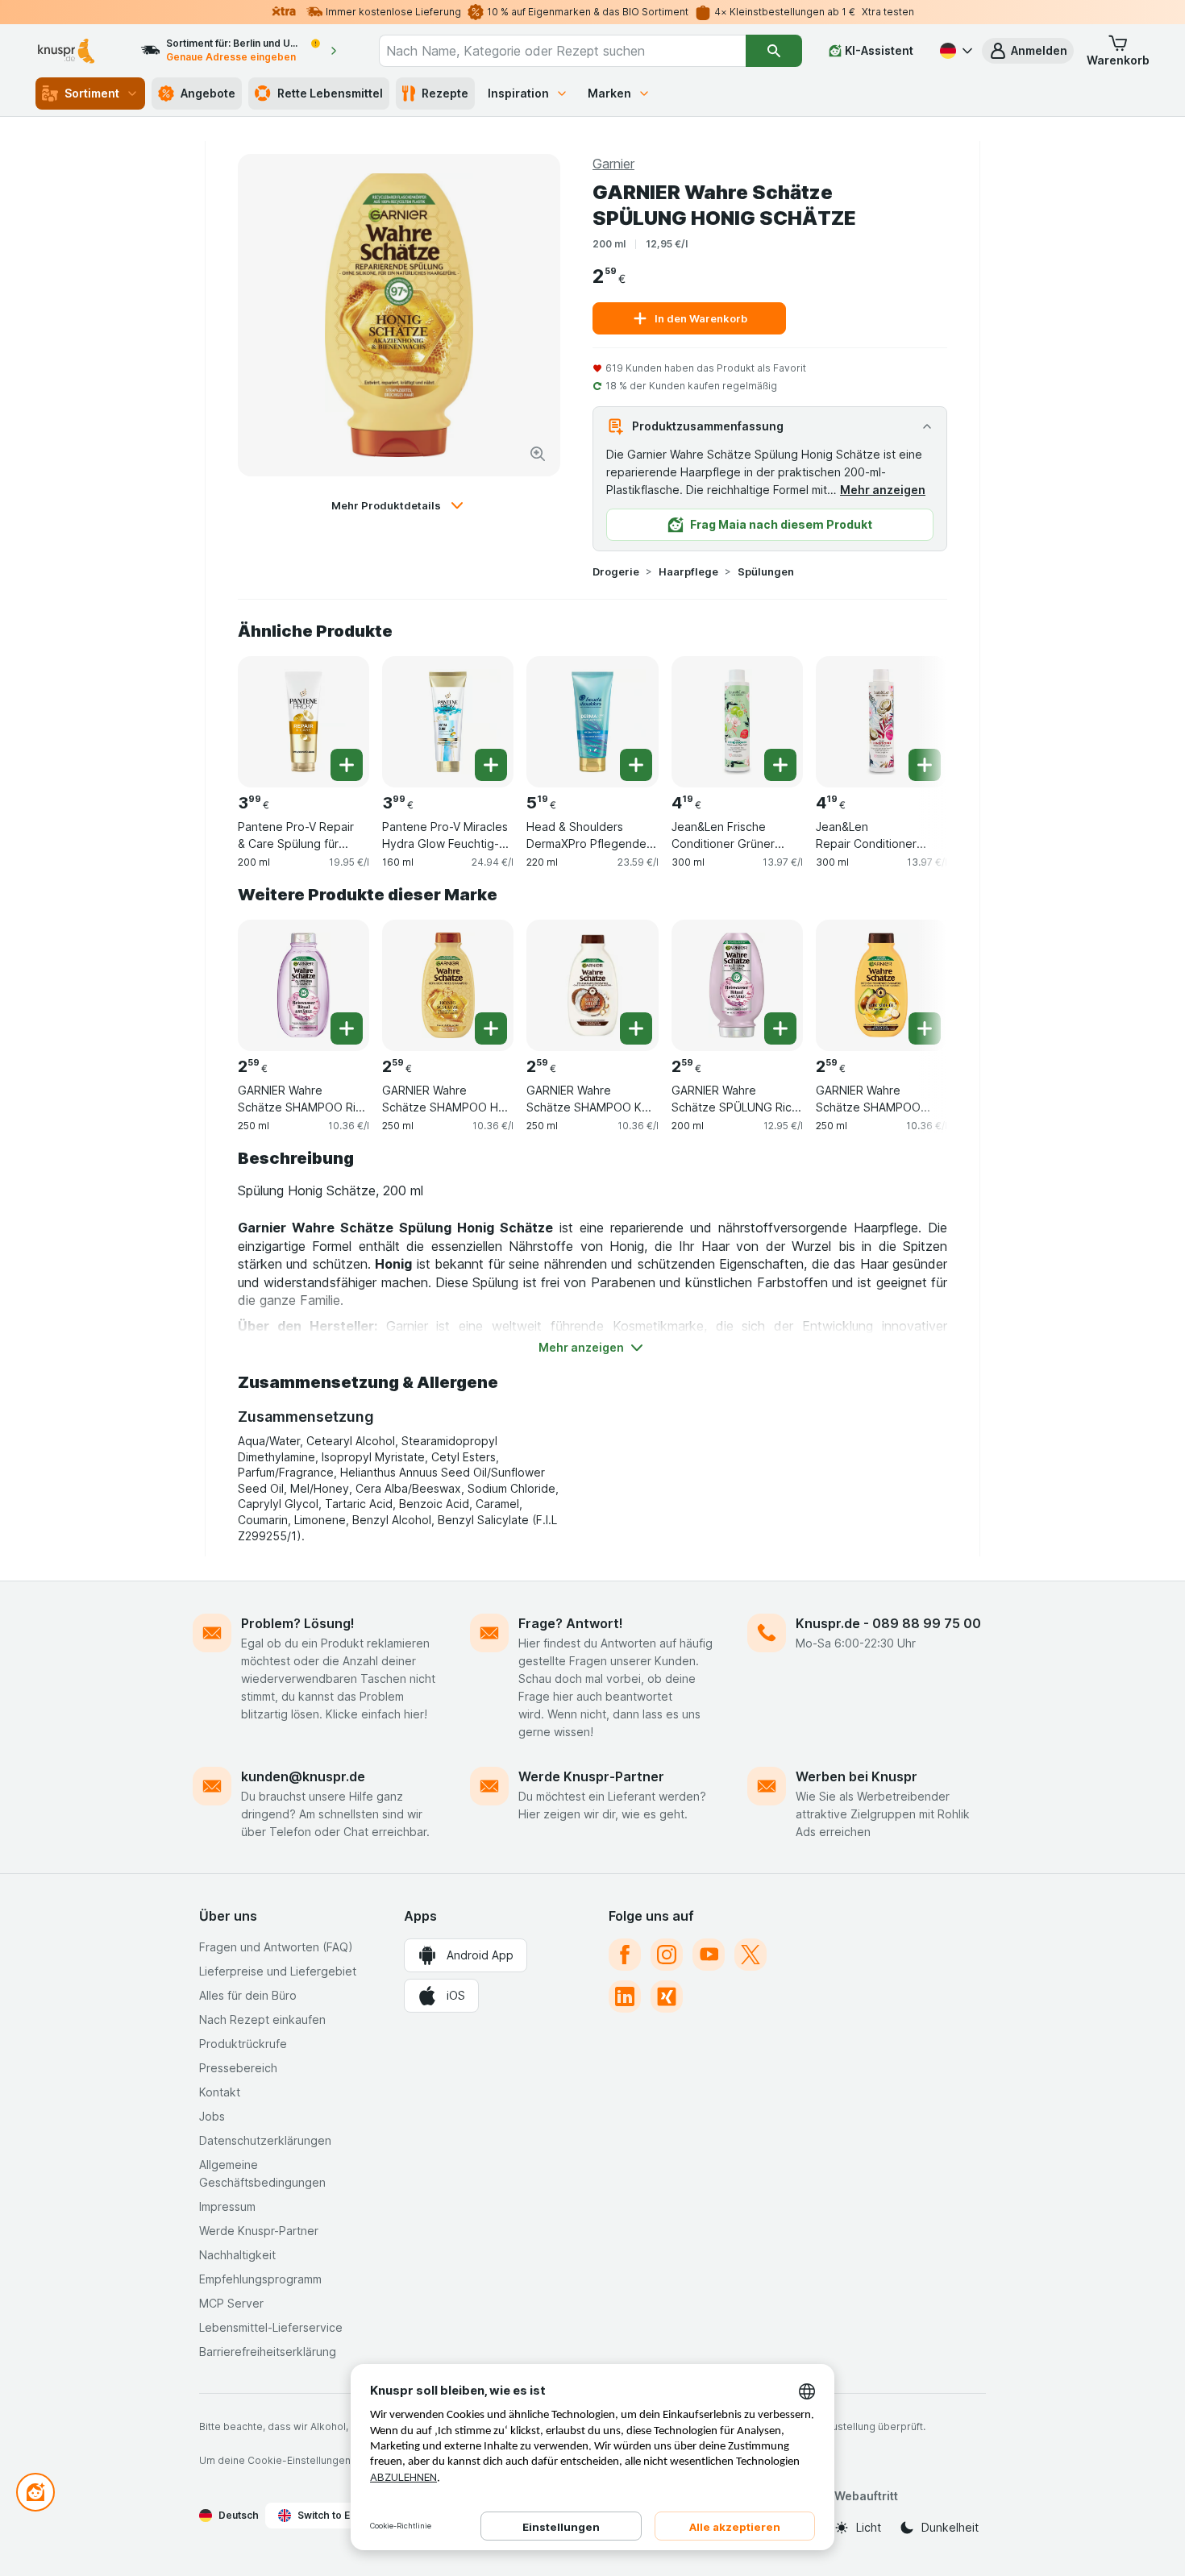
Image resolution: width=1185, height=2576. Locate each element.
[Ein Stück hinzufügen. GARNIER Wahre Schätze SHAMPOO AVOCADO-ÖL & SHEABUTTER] (925, 1028)
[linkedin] (625, 1996)
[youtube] (709, 1955)
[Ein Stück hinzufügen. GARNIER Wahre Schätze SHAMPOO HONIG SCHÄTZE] (491, 1028)
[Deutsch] (954, 51)
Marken (609, 93)
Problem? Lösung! (298, 1623)
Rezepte (445, 93)
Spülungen (766, 571)
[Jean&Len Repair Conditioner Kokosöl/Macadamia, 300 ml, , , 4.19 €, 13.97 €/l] (881, 722)
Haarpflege (688, 571)
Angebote (208, 93)
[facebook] (625, 1955)
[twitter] (750, 1955)
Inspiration (518, 93)
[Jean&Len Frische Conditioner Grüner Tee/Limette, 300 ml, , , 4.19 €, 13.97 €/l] (737, 722)
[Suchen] (773, 51)
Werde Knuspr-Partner (591, 1776)
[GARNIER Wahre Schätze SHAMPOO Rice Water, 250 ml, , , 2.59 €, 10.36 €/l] (304, 985)
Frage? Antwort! (571, 1623)
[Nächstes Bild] (915, 716)
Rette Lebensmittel (330, 93)
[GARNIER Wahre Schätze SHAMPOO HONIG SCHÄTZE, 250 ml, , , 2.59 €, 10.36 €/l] (448, 985)
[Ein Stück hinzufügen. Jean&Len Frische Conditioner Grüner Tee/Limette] (780, 765)
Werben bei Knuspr (857, 1776)
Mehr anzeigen (883, 490)
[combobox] (563, 51)
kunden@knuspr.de (303, 1776)
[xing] (667, 1996)
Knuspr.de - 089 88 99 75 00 (888, 1623)
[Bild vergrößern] (538, 454)
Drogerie (616, 571)
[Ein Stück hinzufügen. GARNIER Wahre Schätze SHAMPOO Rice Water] (347, 1028)
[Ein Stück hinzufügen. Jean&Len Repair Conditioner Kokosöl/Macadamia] (925, 765)
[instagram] (667, 1955)
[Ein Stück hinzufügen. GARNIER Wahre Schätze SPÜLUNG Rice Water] (780, 1028)
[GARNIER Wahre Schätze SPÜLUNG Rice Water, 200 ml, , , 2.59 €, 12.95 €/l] (737, 985)
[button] (1028, 51)
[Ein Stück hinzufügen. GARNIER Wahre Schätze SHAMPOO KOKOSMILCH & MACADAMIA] (636, 1028)
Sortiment (92, 93)
